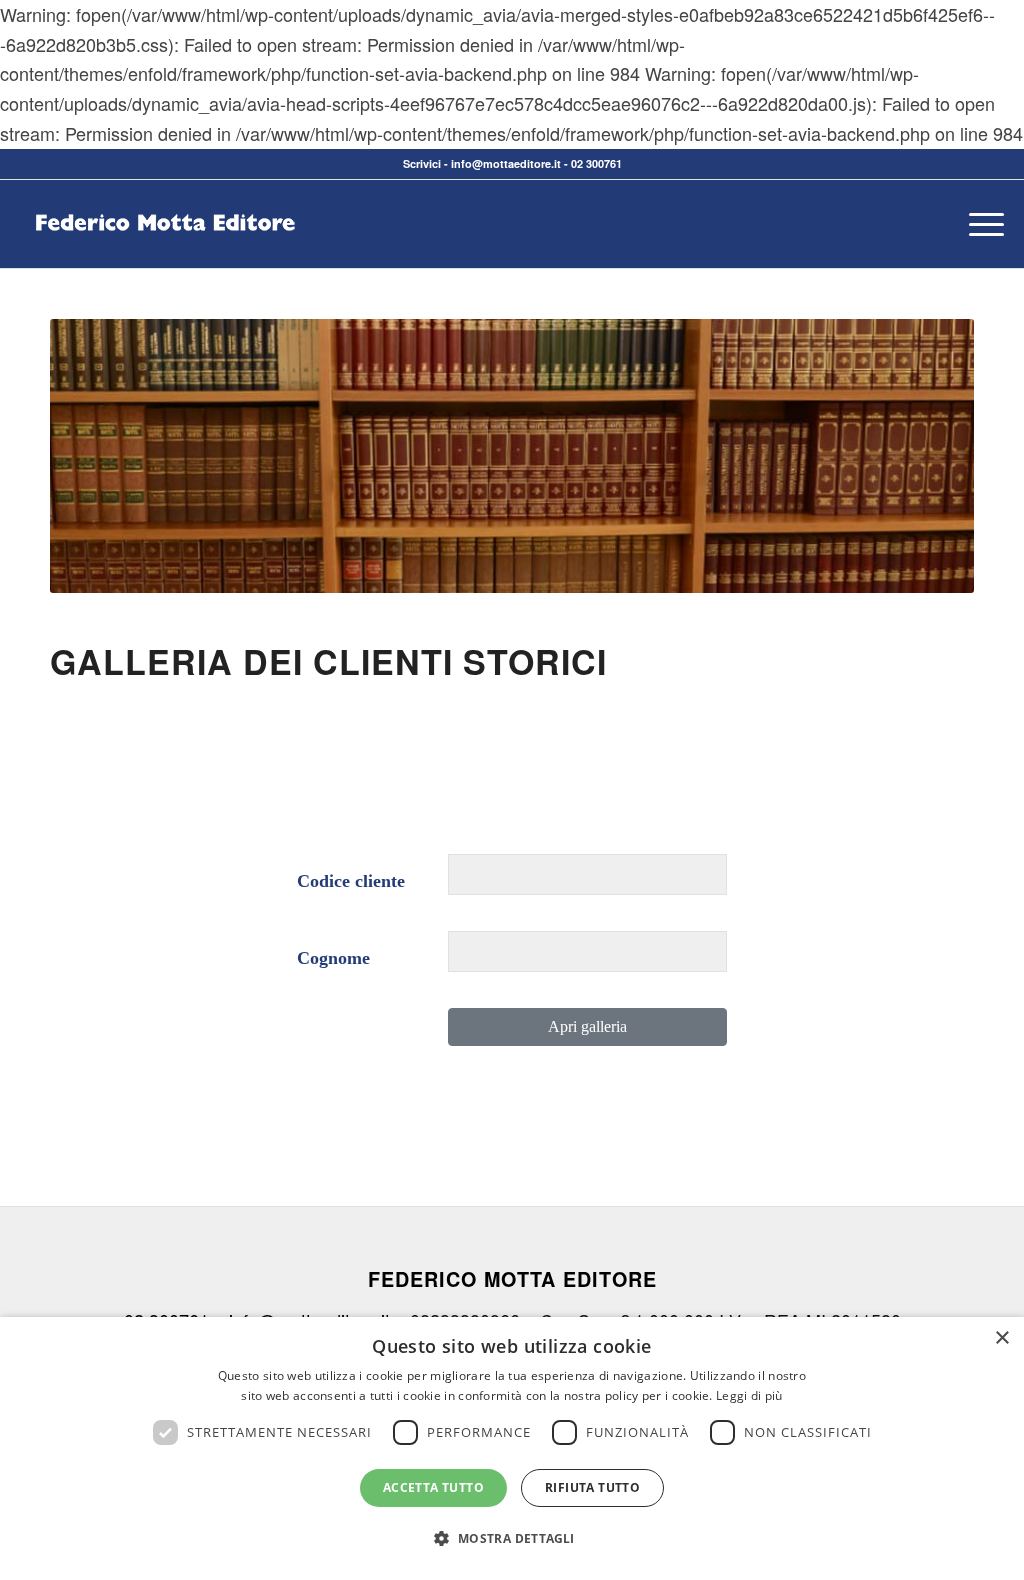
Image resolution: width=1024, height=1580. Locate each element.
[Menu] (980, 224)
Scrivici (422, 163)
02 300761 (596, 163)
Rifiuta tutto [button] (592, 1487)
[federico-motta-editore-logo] (165, 254)
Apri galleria (587, 1026)
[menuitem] (980, 224)
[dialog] (512, 1448)
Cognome (333, 958)
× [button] (1001, 1338)
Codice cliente (351, 881)
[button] (511, 1539)
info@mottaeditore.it (506, 163)
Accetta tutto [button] (433, 1487)
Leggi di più (749, 1395)
